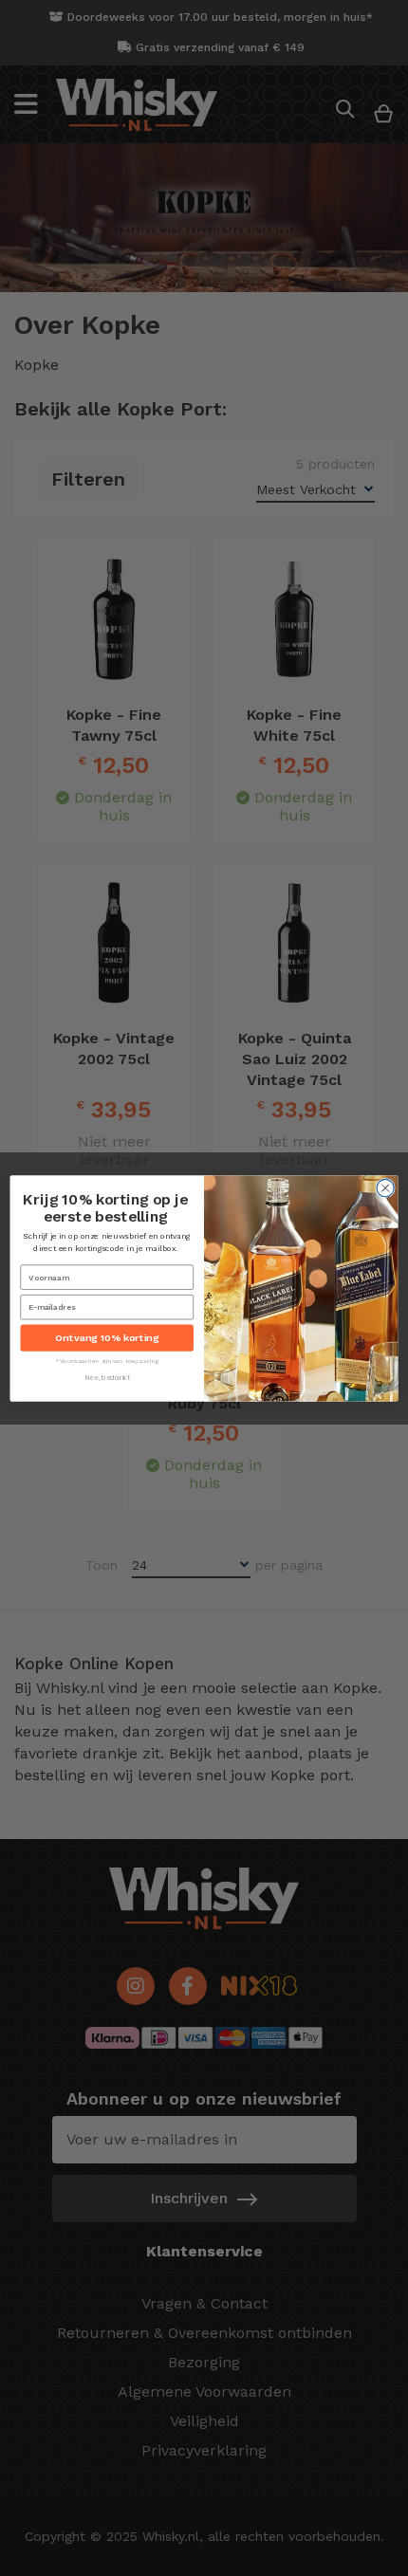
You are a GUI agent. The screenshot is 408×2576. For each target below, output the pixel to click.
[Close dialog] (385, 1187)
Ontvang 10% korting (107, 1338)
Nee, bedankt (107, 1377)
